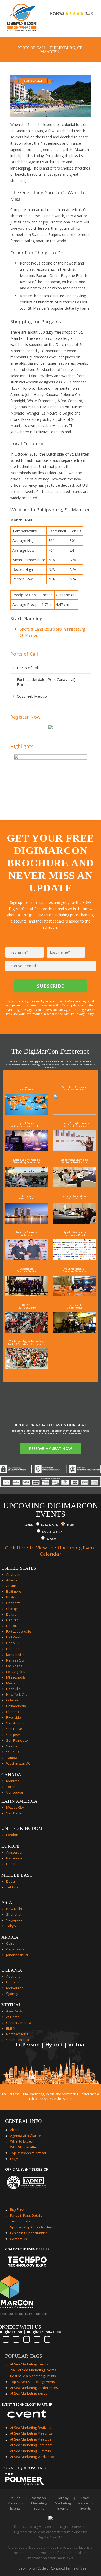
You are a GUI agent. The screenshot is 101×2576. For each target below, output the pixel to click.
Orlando (13, 1700)
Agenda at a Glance (26, 2136)
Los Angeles (16, 1672)
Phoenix (13, 1712)
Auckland (13, 1976)
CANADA (11, 1775)
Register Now (25, 717)
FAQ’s (14, 2159)
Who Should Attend (25, 2147)
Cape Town (15, 1949)
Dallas (11, 1614)
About (15, 2130)
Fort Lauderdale (19, 1631)
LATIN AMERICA (19, 1801)
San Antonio (16, 1723)
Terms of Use (76, 2568)
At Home (13, 2017)
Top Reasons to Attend (28, 2153)
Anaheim (13, 1574)
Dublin (11, 1864)
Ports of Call (24, 654)
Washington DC (18, 1763)
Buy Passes (19, 2209)
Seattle (12, 1746)
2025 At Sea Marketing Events (33, 2370)
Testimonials (20, 2221)
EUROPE (10, 1846)
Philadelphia (16, 1706)
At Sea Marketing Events (29, 2364)
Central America (19, 2023)
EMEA (10, 2028)
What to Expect (22, 2141)
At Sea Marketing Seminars (31, 2445)
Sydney (12, 1994)
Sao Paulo (14, 1813)
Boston (12, 1597)
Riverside (14, 1717)
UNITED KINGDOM (22, 1828)
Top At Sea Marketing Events (33, 2382)
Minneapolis (16, 1677)
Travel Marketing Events (86, 2503)
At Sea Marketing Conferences (34, 2388)
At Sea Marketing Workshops (33, 2457)
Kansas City (15, 1660)
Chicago (12, 1609)
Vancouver (15, 1792)
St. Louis (13, 1752)
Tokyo (11, 1926)
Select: (29, 1525)
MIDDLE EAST (17, 1875)
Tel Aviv (12, 1887)
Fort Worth (14, 1637)
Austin (11, 1586)
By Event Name (50, 1525)
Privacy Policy (25, 2568)
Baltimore (14, 1591)
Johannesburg (17, 1955)
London (12, 1835)
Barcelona (14, 1858)
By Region (52, 1539)
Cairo (10, 1943)
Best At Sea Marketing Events (33, 2376)
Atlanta (12, 1580)
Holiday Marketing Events (63, 2503)
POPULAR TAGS (24, 2356)
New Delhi (14, 1909)
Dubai (11, 1881)
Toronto (12, 1787)
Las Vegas (14, 1666)
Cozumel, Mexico (32, 696)
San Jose (13, 1735)
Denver (12, 1620)
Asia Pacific (15, 2011)
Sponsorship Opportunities (31, 2227)
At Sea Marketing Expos (29, 2393)
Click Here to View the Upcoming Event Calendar (51, 1551)
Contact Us (19, 2239)
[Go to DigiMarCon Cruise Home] (22, 18)
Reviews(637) (72, 13)
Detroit (12, 1626)
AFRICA (10, 1937)
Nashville (13, 1689)
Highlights (22, 746)
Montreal (13, 1781)
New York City (17, 1694)
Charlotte (13, 1603)
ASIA (7, 1902)
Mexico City (15, 1807)
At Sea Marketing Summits (31, 2451)
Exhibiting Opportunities (29, 2233)
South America (18, 2040)
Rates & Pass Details (26, 2215)
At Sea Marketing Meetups (31, 2439)
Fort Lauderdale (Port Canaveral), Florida (47, 682)
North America (17, 2034)
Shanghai (14, 1914)
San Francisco (17, 1740)
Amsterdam (15, 1852)
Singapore (14, 1920)
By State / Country (52, 1532)
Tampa (12, 1758)
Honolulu (13, 1643)
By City (70, 1525)
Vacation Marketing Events (39, 2503)
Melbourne (15, 1988)
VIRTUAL (11, 2005)
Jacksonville (15, 1655)
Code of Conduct (51, 2568)
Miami (11, 1683)
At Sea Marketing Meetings (31, 2433)
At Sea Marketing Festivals (31, 2428)
